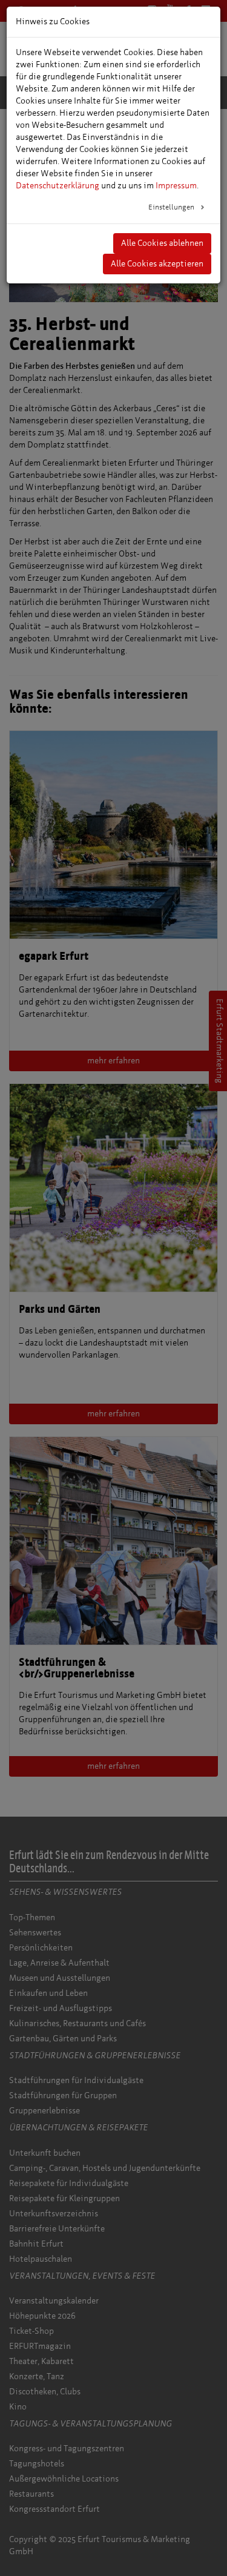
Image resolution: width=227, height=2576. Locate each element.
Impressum (176, 186)
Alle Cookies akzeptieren (157, 264)
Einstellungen (172, 207)
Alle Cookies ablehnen (162, 243)
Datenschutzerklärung (58, 186)
